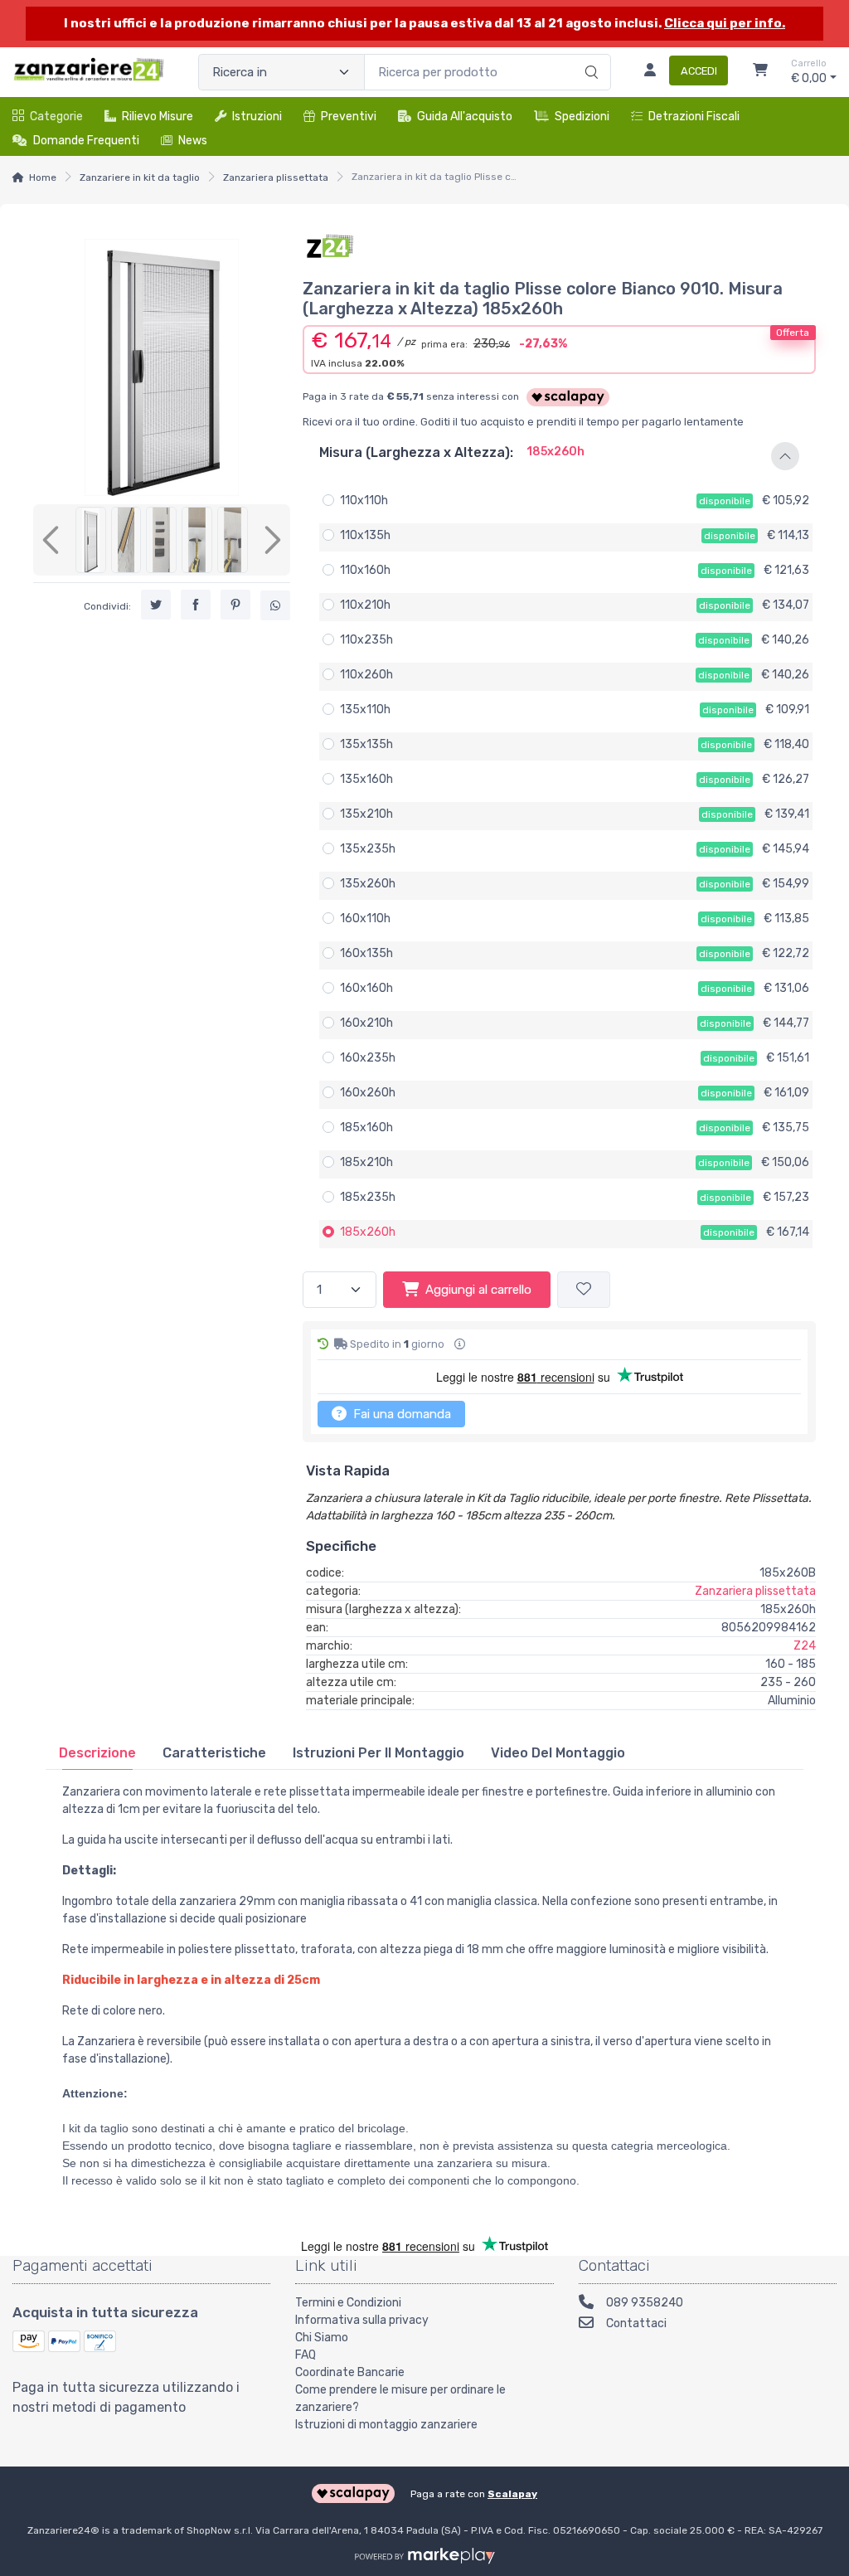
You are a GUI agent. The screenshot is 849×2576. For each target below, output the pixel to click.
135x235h (368, 849)
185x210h (366, 1162)
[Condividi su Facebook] (196, 605)
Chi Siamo (322, 2338)
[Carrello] (760, 72)
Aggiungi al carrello (478, 1290)
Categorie (56, 117)
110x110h (364, 501)
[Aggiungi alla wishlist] (584, 1290)
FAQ (306, 2355)
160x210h (366, 1023)
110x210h (365, 605)
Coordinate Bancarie (350, 2372)
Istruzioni (257, 117)
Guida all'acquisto (465, 117)
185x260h (368, 1232)
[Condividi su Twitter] (156, 605)
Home (43, 177)
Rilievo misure (158, 117)
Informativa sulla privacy (362, 2320)
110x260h (366, 675)
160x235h (368, 1058)
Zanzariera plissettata (276, 177)
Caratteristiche (214, 1753)
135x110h (365, 710)
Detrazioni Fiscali (694, 117)
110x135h (365, 535)
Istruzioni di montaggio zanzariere (386, 2425)
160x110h (365, 919)
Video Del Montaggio (558, 1753)
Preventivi (349, 117)
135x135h (366, 744)
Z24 (805, 1646)
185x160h (366, 1128)
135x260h (368, 884)
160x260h (368, 1093)
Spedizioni (582, 117)
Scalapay (512, 2494)
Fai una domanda (400, 1414)
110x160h (365, 570)
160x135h (366, 953)
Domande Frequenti (86, 141)
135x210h (366, 814)
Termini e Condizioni (348, 2303)
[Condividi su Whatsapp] (275, 605)
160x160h (366, 988)
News (193, 141)
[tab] (97, 1753)
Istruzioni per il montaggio (378, 1753)
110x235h (366, 640)
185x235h (368, 1197)
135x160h (366, 779)
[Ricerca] (589, 55)
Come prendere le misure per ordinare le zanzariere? (400, 2399)
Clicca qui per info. (725, 23)
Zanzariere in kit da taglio (140, 177)
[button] (559, 456)
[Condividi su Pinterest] (235, 605)
